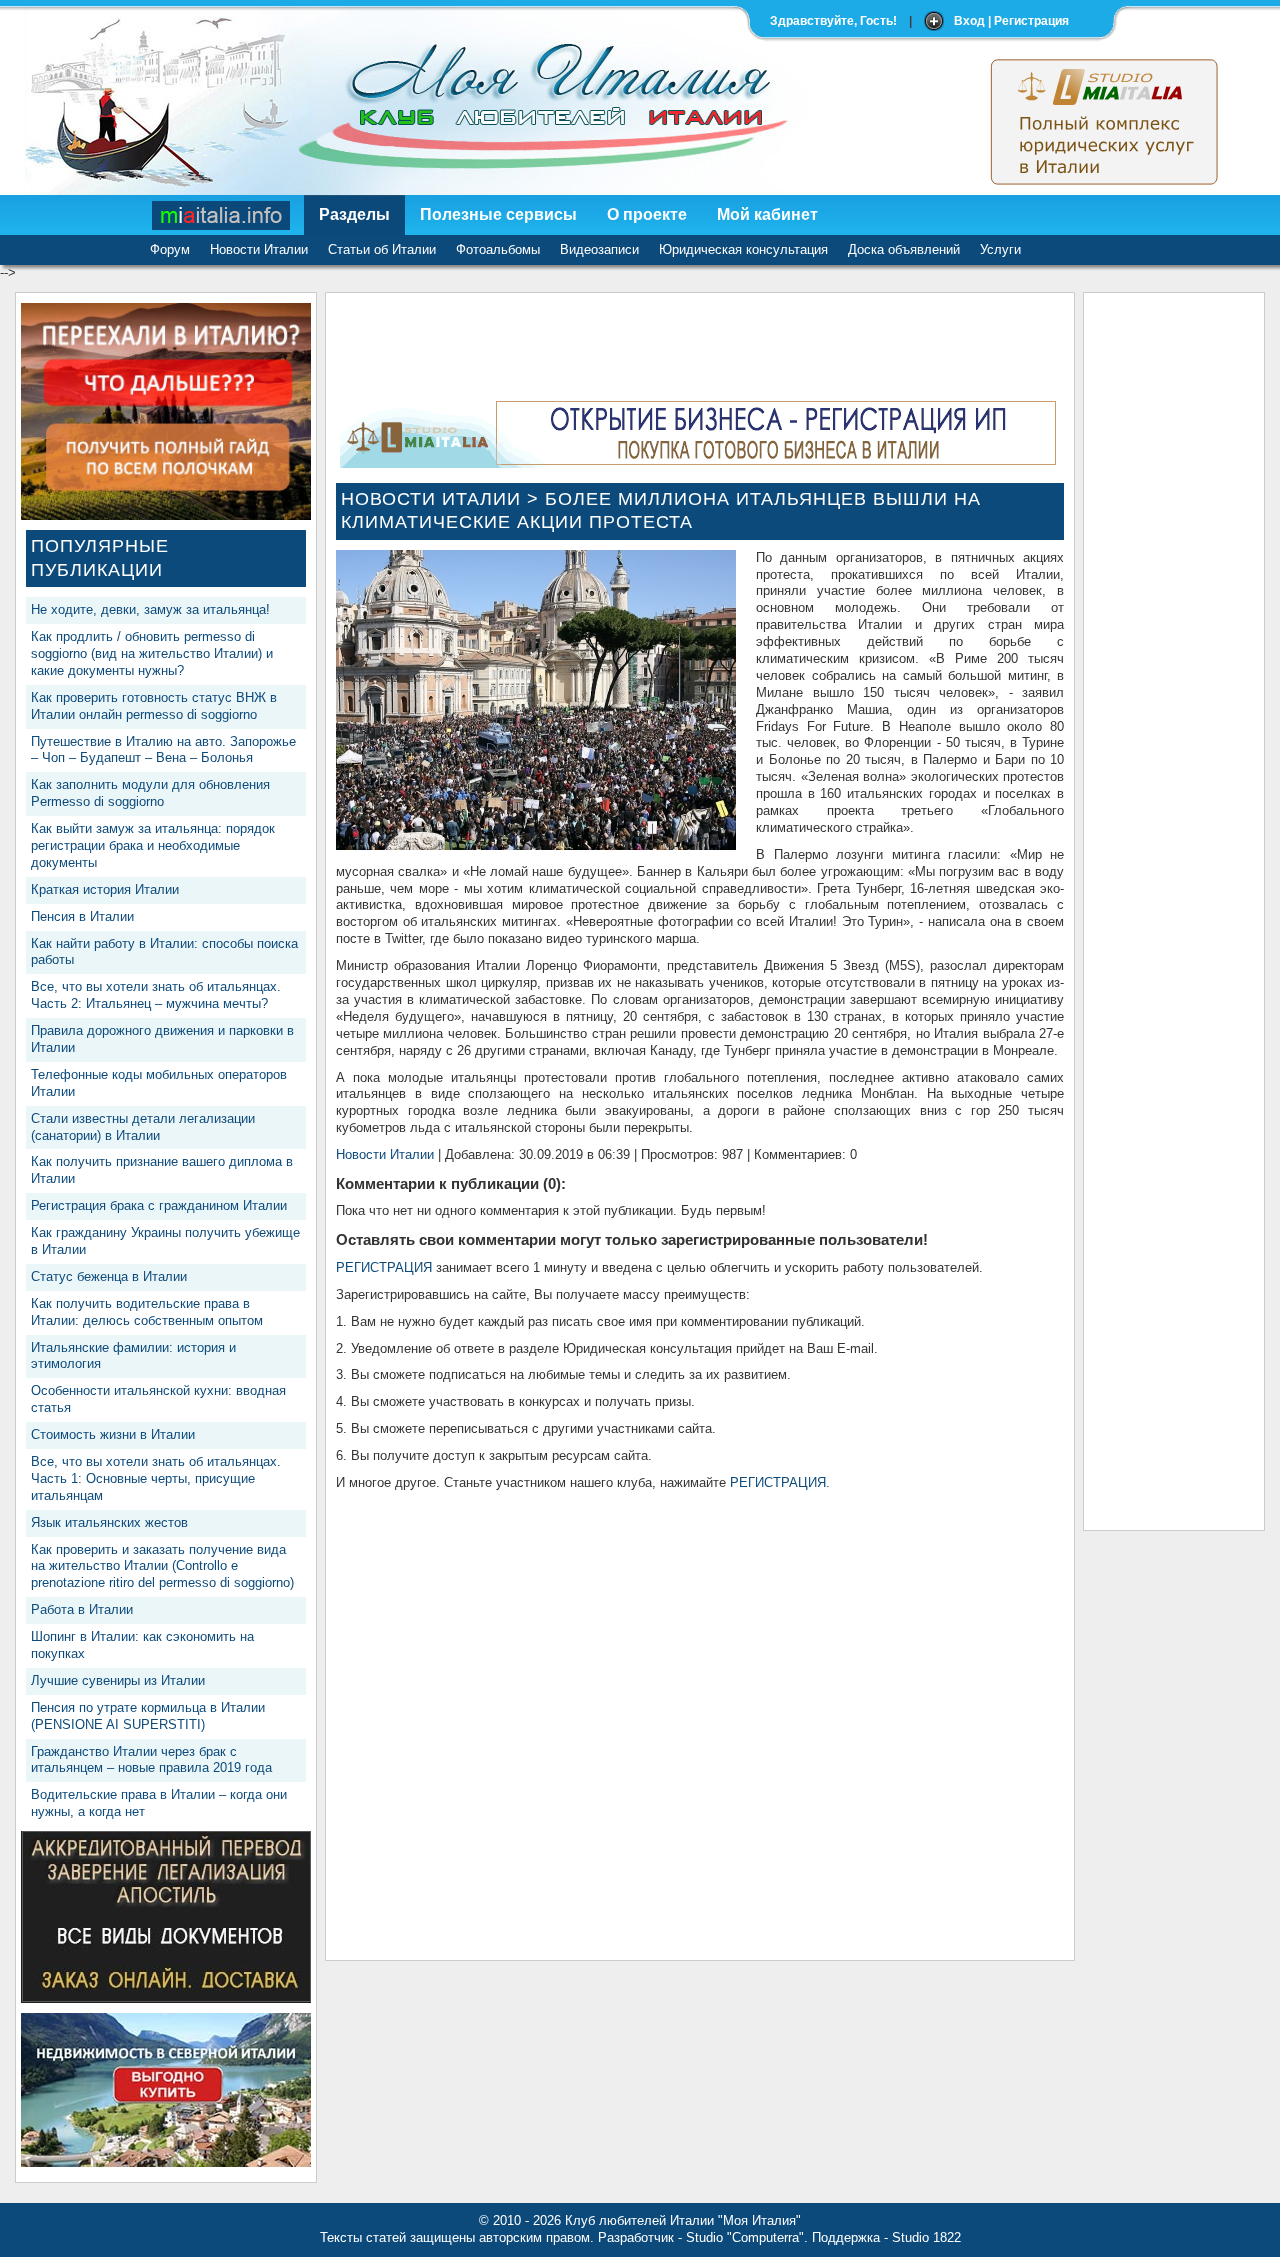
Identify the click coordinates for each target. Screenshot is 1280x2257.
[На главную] (222, 215)
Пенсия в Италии (82, 916)
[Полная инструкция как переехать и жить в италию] (166, 515)
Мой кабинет (767, 214)
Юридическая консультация (743, 249)
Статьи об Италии (382, 249)
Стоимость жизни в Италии (113, 1434)
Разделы (354, 214)
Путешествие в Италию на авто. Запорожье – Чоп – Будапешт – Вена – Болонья (163, 750)
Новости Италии (259, 249)
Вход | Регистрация (1011, 21)
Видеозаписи (599, 249)
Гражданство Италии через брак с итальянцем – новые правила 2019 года (151, 1760)
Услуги (1000, 249)
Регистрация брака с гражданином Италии (159, 1205)
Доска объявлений (904, 249)
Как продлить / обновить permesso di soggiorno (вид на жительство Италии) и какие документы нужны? (152, 653)
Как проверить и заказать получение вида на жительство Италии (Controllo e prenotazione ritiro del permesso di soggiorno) (162, 1566)
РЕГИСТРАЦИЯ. (780, 1482)
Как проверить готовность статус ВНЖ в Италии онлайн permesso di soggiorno (154, 706)
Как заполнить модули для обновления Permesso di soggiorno (150, 793)
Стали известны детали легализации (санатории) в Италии (143, 1127)
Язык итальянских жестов (109, 1522)
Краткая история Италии (105, 889)
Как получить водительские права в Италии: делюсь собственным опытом (147, 1312)
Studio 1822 (926, 2237)
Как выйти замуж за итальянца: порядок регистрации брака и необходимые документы (153, 845)
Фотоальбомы (498, 249)
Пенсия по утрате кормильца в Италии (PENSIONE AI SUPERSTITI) (148, 1716)
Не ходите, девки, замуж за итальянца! (150, 609)
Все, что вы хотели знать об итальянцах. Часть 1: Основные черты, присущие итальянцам (156, 1478)
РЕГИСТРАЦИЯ (384, 1267)
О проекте (647, 214)
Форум (170, 249)
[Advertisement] (1174, 603)
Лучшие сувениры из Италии (118, 1680)
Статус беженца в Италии (109, 1276)
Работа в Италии (82, 1609)
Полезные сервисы (498, 214)
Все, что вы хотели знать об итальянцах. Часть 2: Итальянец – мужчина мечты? (156, 995)
